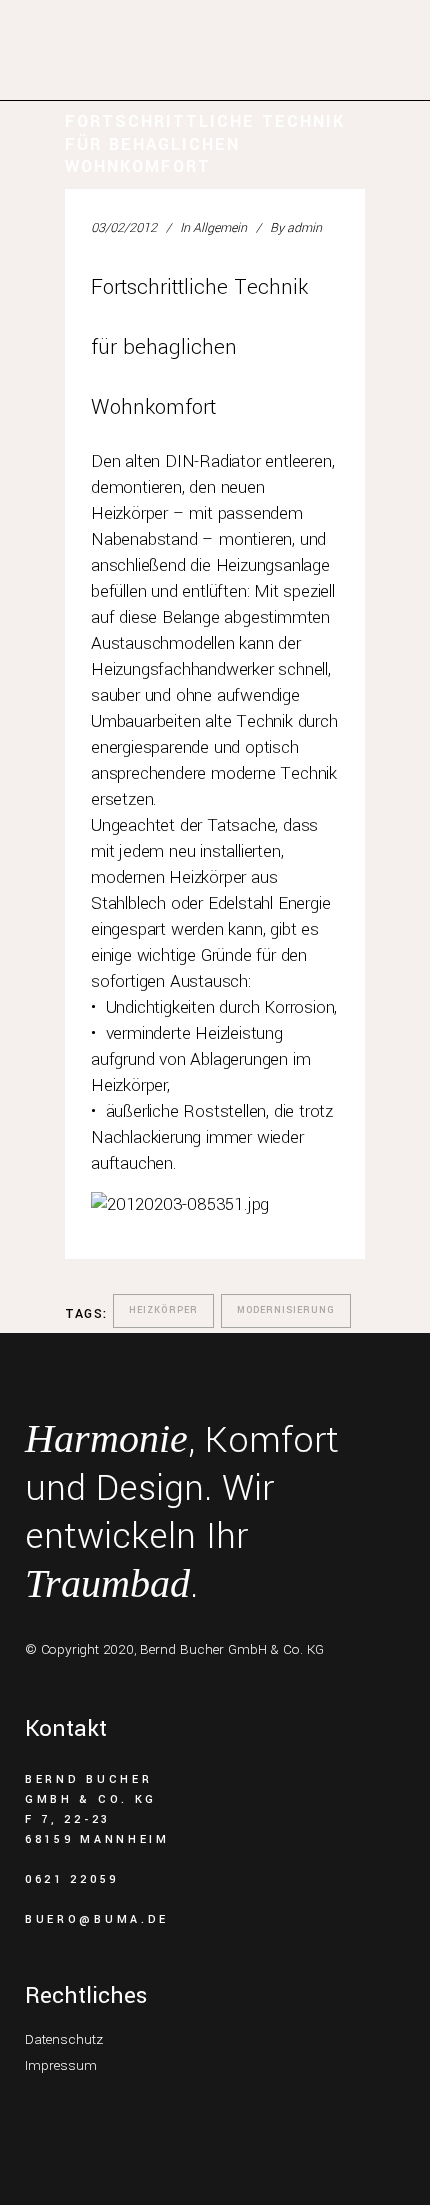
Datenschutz (64, 2039)
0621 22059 (72, 1879)
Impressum (61, 2065)
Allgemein (220, 228)
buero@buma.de (97, 1919)
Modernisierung (286, 1310)
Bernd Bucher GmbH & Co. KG (232, 1649)
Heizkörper (163, 1310)
